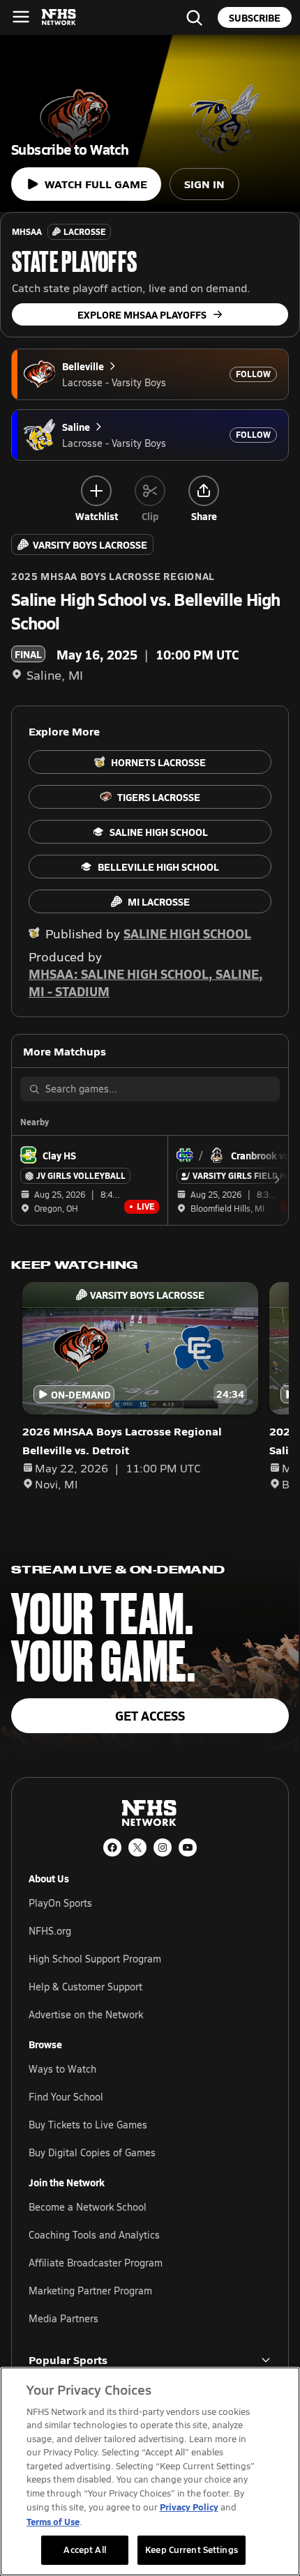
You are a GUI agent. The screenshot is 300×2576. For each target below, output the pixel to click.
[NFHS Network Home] (59, 17)
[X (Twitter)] (137, 1847)
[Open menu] (21, 17)
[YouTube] (188, 1847)
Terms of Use (53, 2521)
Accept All (84, 2550)
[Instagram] (163, 1847)
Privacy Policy (189, 2507)
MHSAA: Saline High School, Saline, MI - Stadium (146, 982)
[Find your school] (194, 17)
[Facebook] (112, 1847)
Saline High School (187, 933)
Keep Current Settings (192, 2550)
